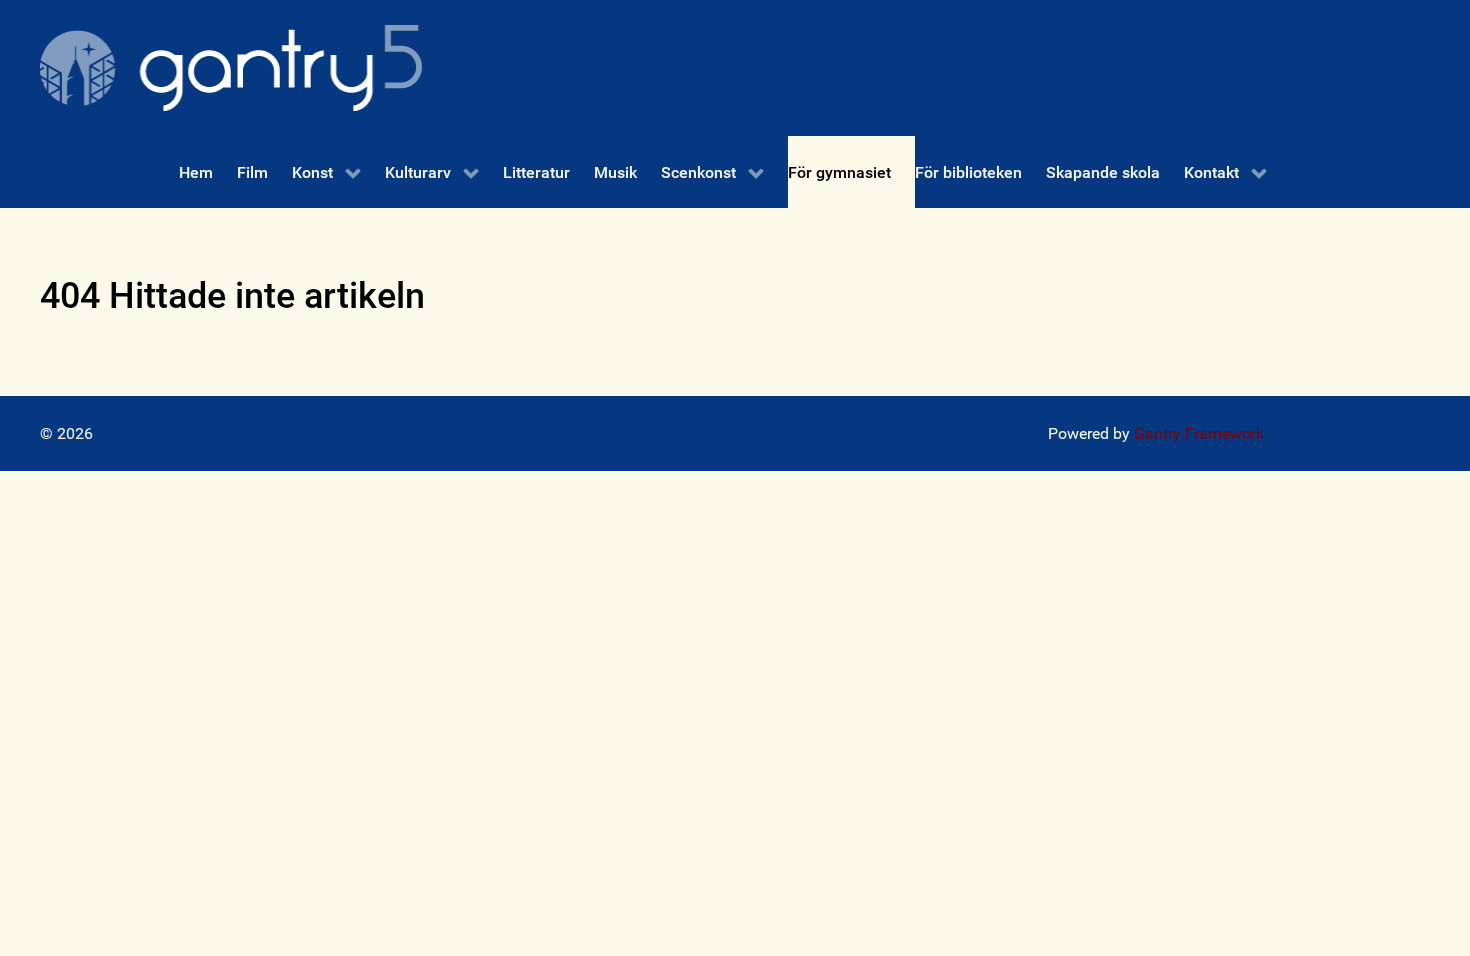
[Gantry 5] (231, 68)
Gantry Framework (1199, 433)
